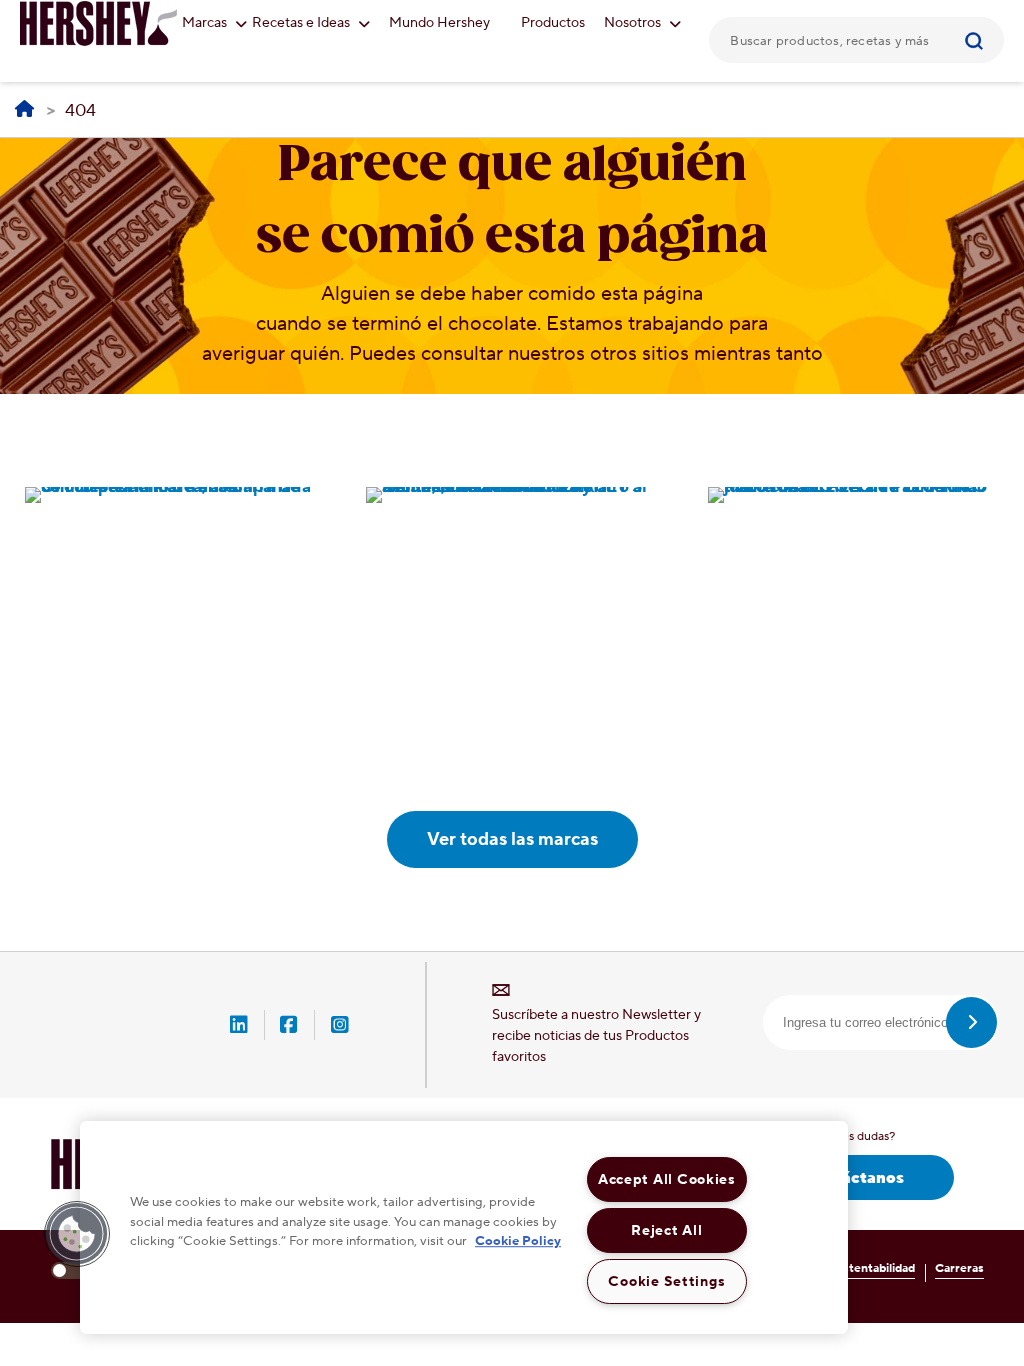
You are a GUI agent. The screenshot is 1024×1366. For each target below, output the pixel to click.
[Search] (981, 40)
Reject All (666, 1230)
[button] (77, 1234)
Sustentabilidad (872, 1268)
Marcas (206, 23)
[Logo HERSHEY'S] (99, 23)
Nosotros (634, 23)
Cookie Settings (666, 1281)
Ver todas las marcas (512, 839)
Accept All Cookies (667, 1179)
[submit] (971, 1022)
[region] (464, 1227)
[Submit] (981, 40)
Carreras (959, 1268)
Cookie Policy (518, 1241)
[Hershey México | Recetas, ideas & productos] (24, 110)
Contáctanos (853, 1178)
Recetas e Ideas (302, 23)
